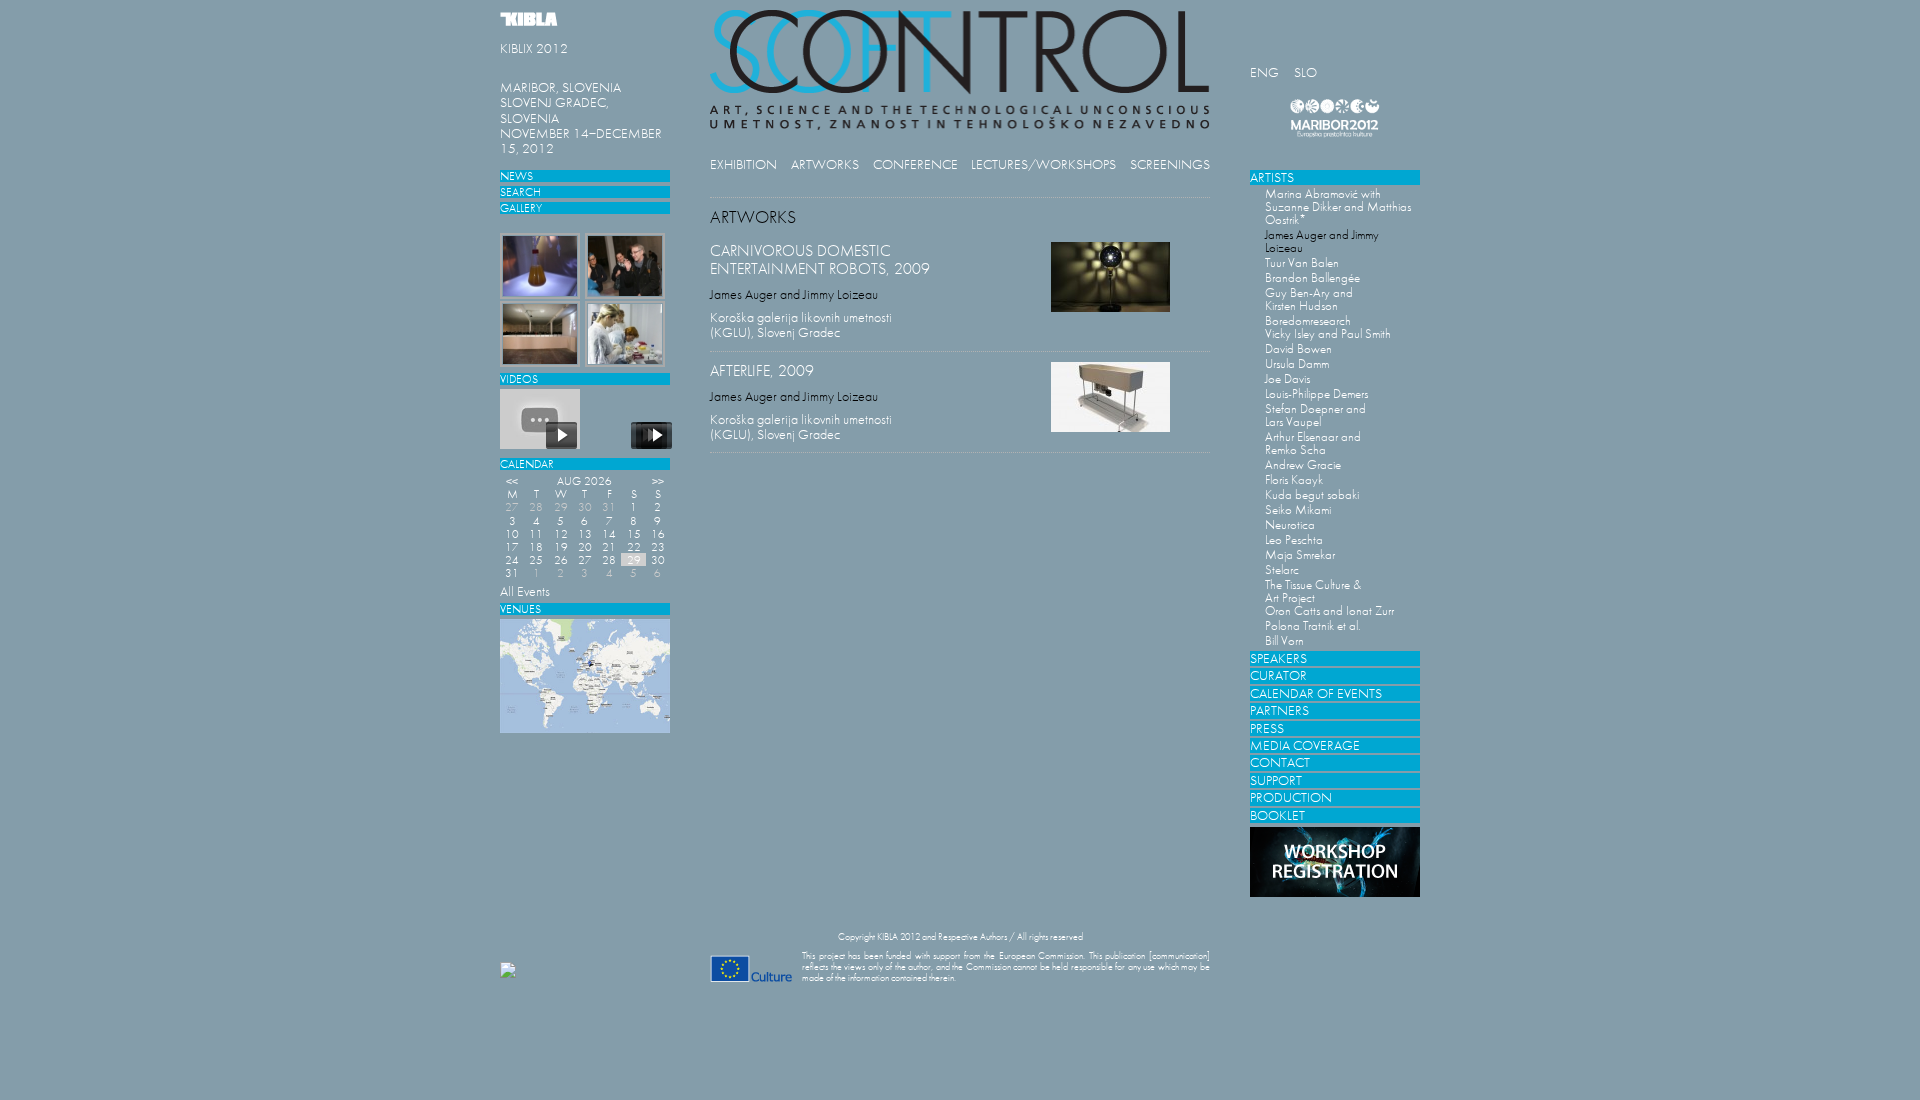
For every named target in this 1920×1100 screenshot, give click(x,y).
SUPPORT (1276, 780)
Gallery (521, 207)
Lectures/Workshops (1043, 164)
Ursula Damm (1297, 363)
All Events (525, 591)
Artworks (825, 164)
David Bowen (1298, 348)
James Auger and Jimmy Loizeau (794, 294)
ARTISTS (1272, 177)
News (516, 175)
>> (658, 480)
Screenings (1170, 164)
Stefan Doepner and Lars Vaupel (1315, 415)
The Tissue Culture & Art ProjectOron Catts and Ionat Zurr (1329, 597)
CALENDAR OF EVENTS (1316, 693)
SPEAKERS (1278, 658)
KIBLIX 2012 (534, 48)
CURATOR (1278, 675)
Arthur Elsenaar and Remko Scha (1313, 443)
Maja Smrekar (1300, 554)
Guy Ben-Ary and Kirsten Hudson (1309, 299)
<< (512, 480)
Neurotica (1290, 524)
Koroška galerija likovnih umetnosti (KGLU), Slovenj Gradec (801, 325)
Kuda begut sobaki (1312, 494)
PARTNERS (1279, 710)
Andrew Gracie (1303, 464)
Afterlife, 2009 (762, 370)
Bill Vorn (1284, 640)
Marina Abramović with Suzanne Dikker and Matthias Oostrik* (1338, 206)
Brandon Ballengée (1312, 277)
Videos (519, 378)
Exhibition (743, 164)
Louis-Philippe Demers (1316, 393)
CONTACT (1280, 762)
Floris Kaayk (1294, 479)
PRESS (1267, 728)
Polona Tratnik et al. (1313, 625)
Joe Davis (1287, 378)
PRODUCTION (1291, 797)
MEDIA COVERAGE (1305, 745)
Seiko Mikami (1298, 509)
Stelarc (1282, 569)
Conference (915, 164)
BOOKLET (1277, 815)
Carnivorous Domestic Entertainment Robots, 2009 (820, 259)
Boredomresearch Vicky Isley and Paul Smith (1328, 327)
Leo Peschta (1294, 539)
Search (520, 191)
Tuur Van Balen (1302, 262)
